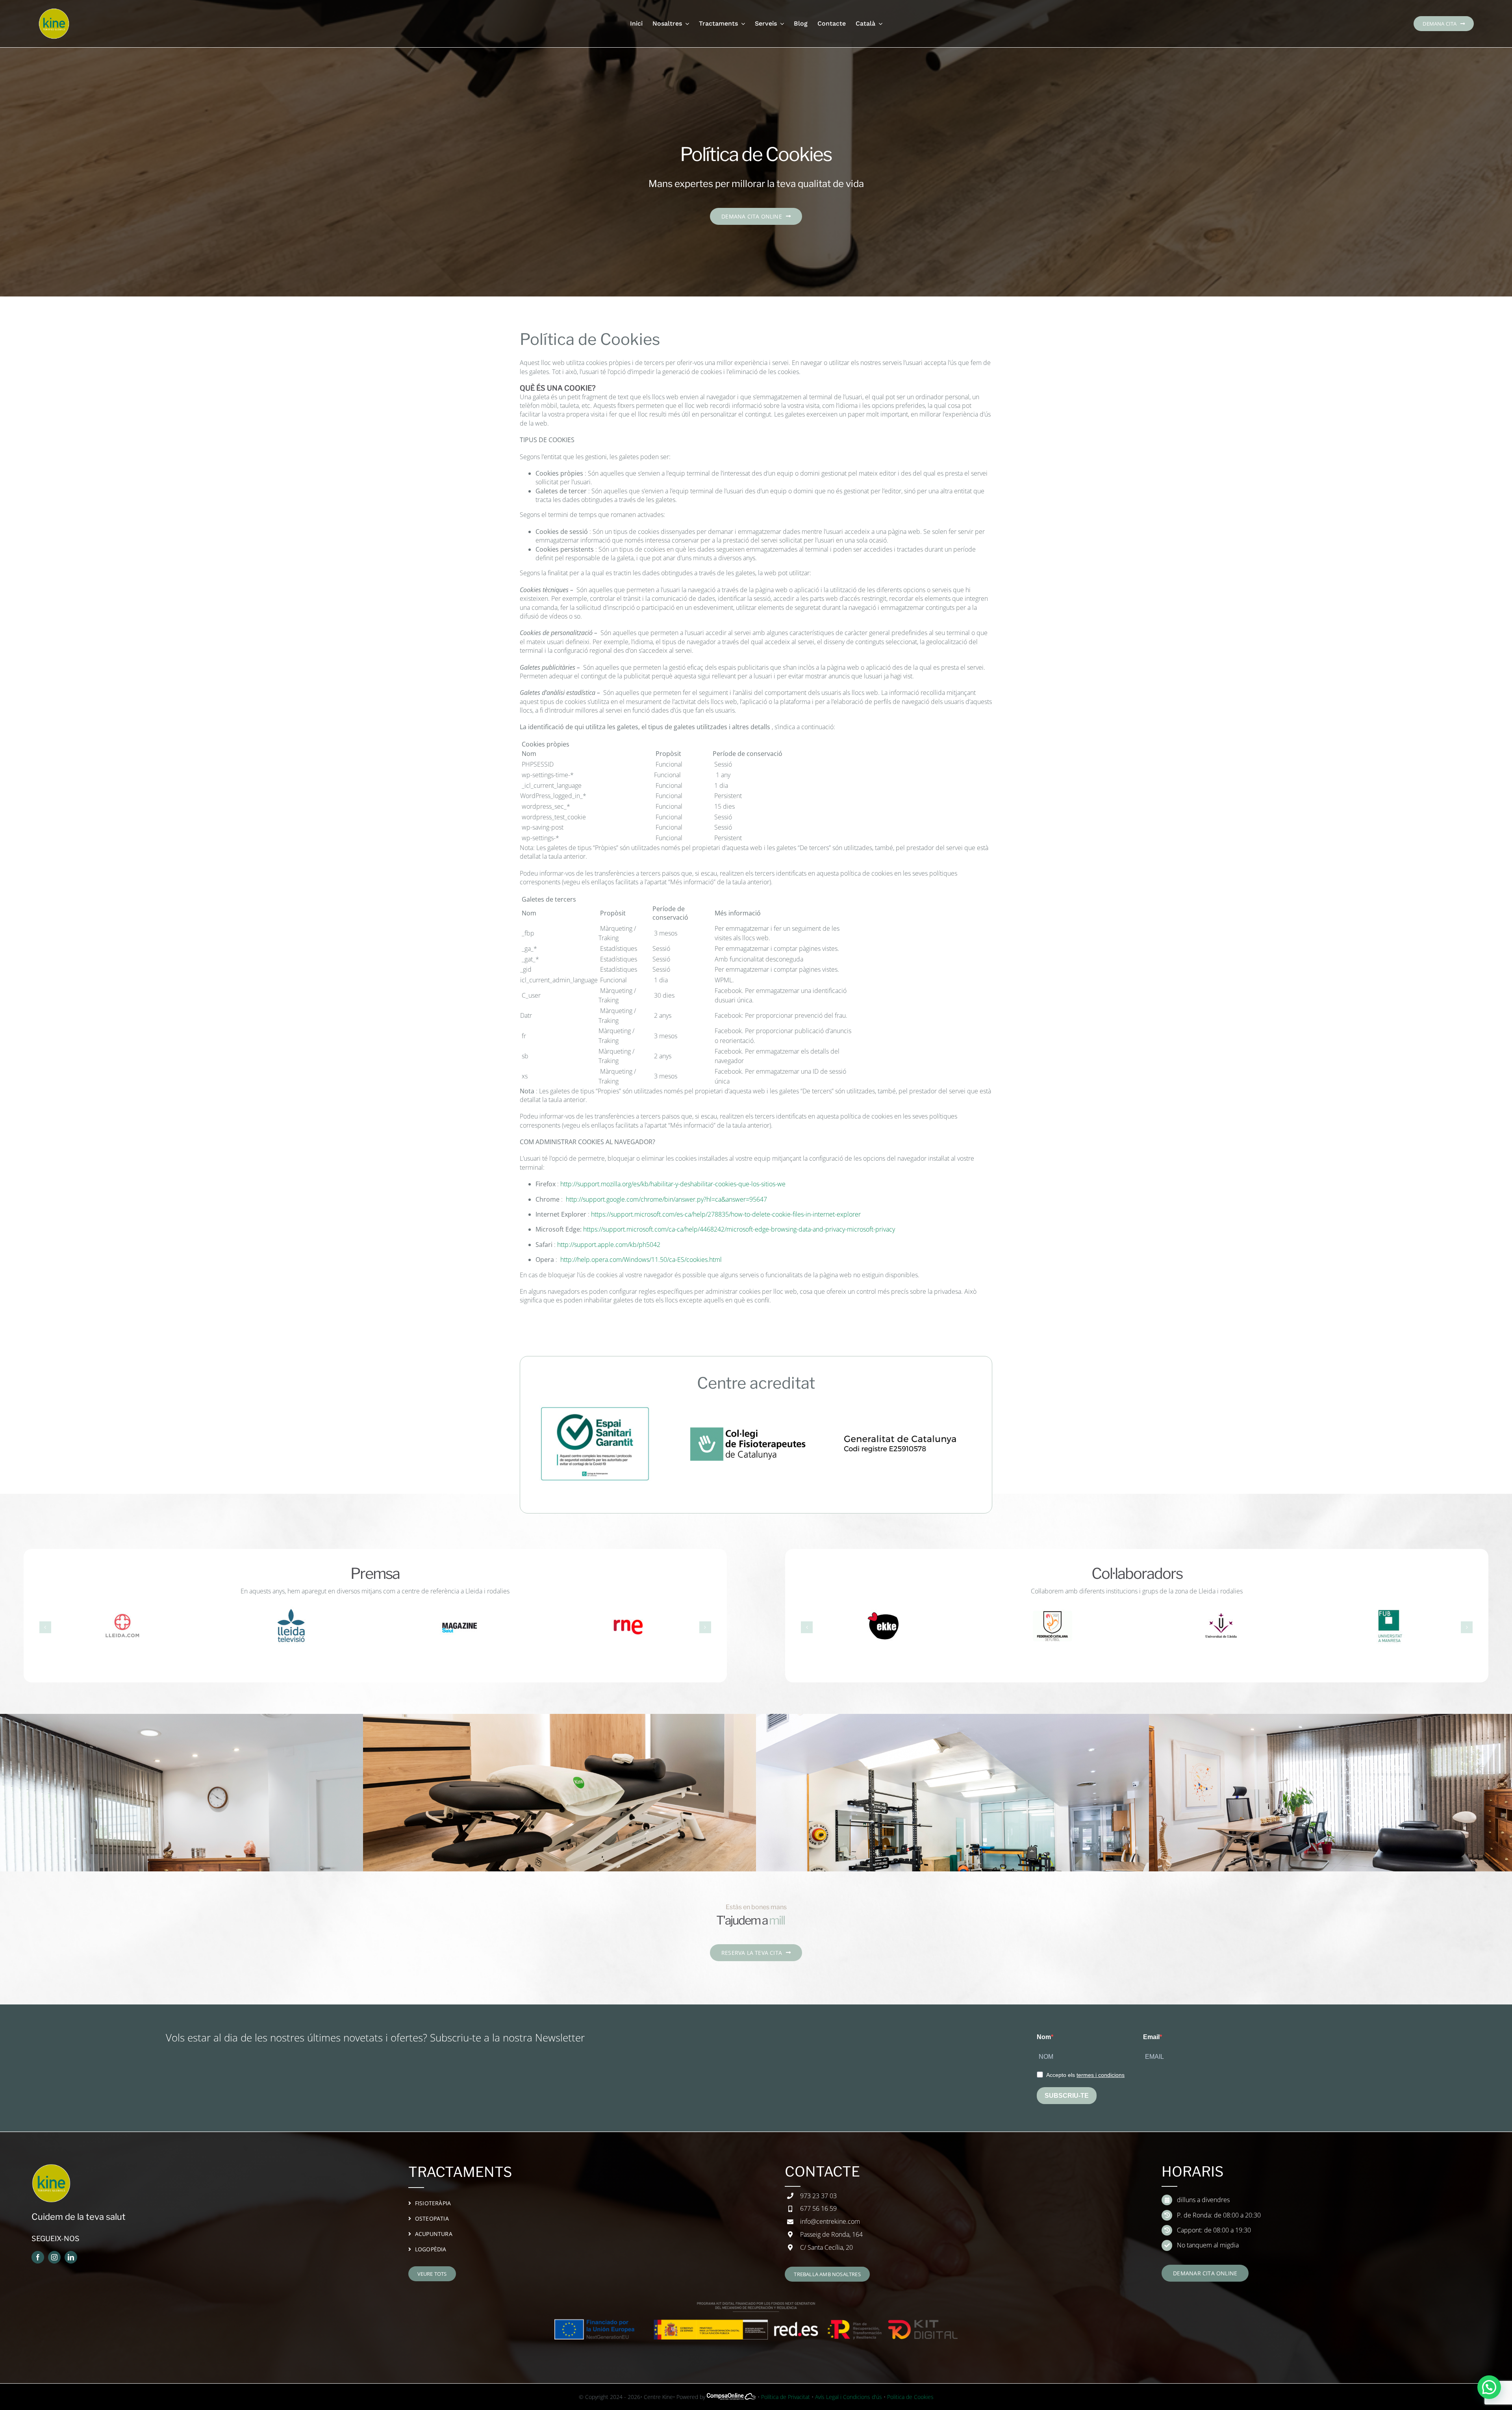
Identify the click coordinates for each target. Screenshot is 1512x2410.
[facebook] (38, 2257)
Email (1151, 2037)
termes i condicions (1101, 2075)
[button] (45, 1627)
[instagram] (54, 2257)
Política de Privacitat (786, 2397)
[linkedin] (71, 2257)
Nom (1044, 2037)
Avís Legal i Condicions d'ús (849, 2397)
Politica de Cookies (910, 2397)
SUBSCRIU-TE (1067, 2096)
